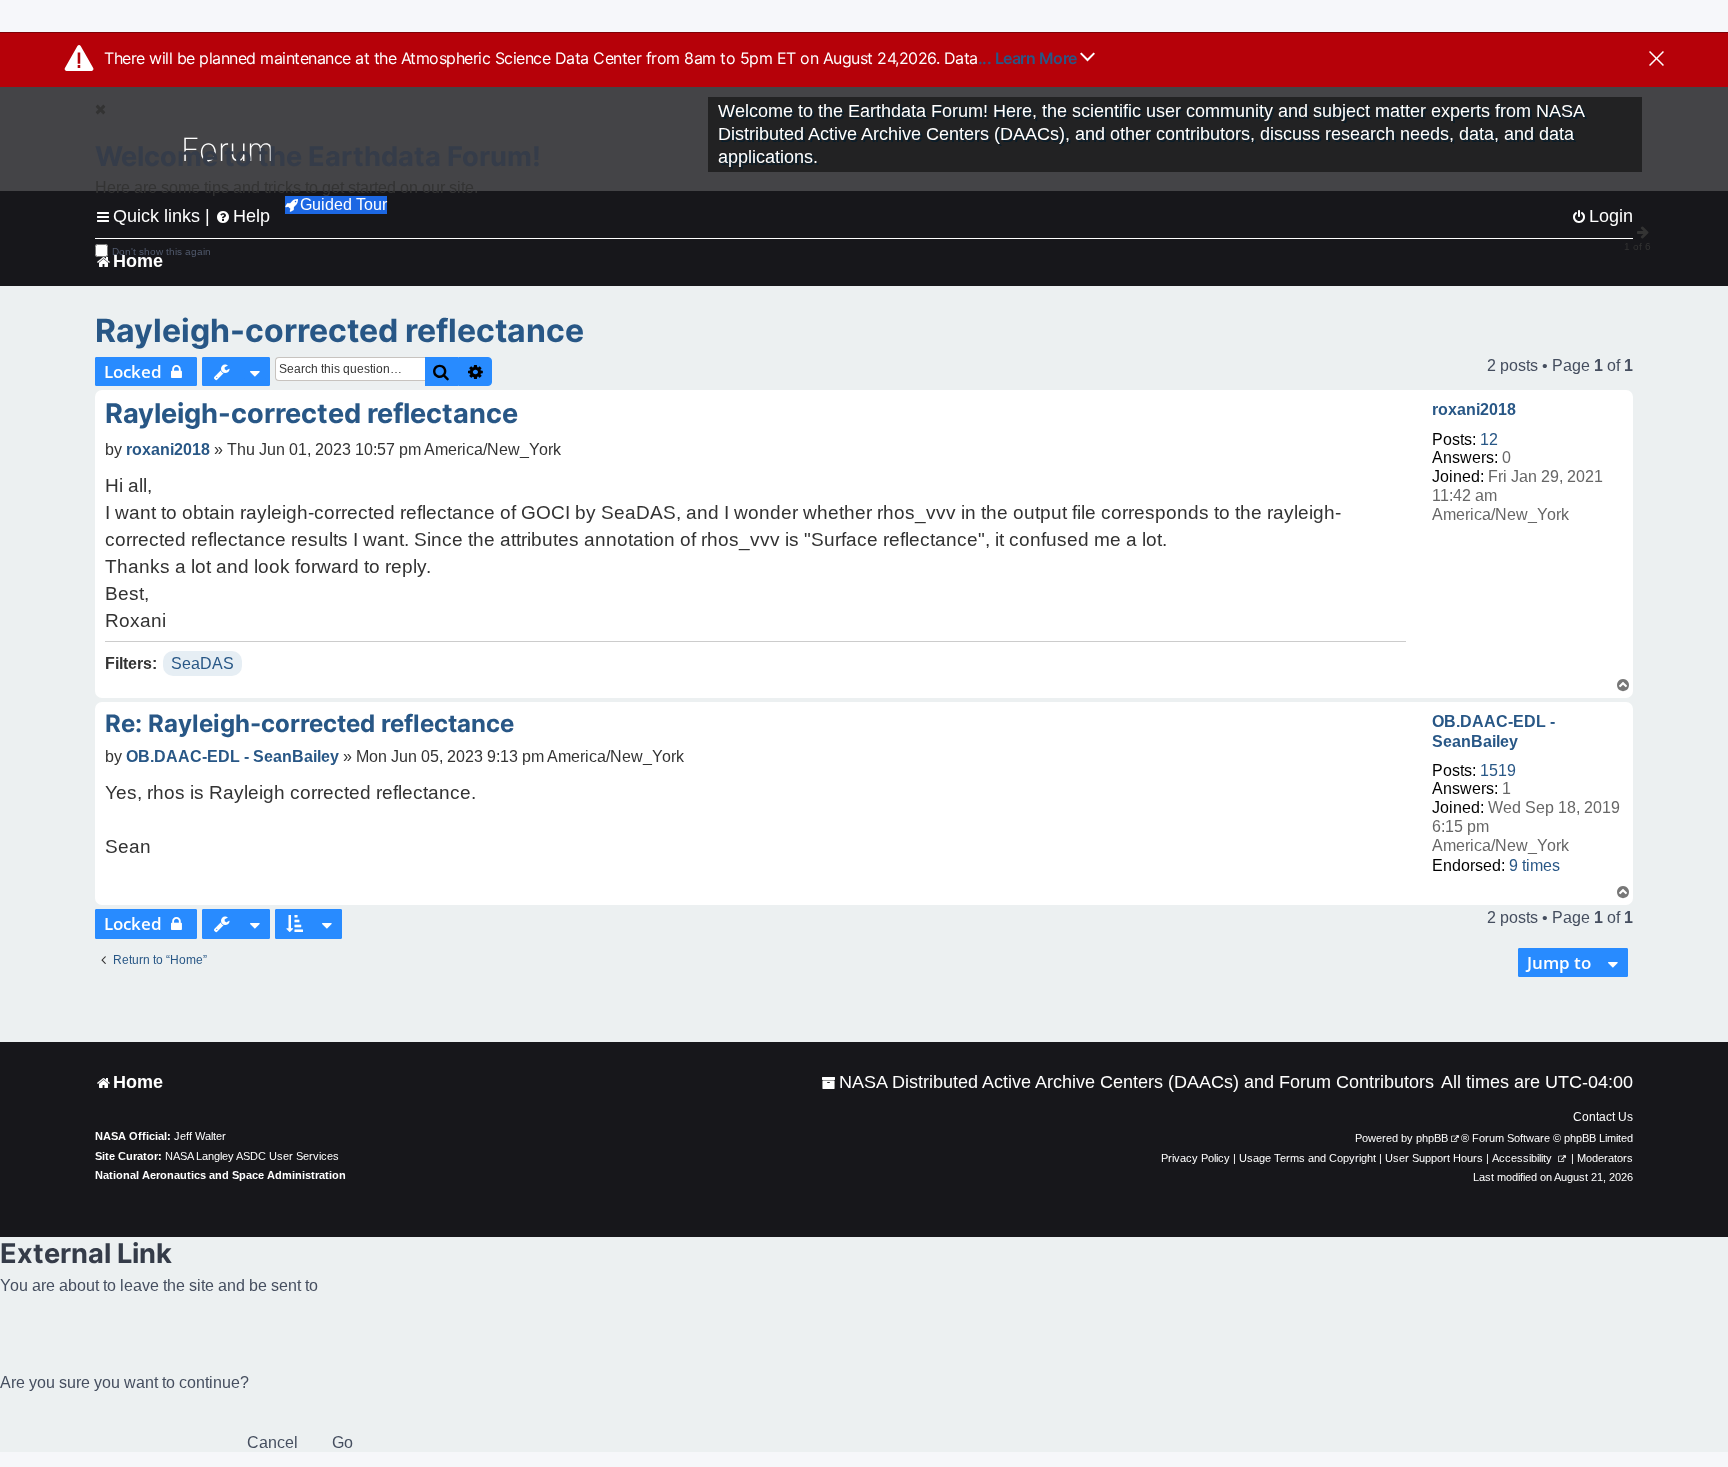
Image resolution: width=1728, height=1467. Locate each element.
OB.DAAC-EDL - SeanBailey (1493, 731)
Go (342, 1442)
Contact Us (1603, 1117)
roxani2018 (1474, 409)
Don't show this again (161, 251)
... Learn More (1029, 58)
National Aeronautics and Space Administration (220, 1175)
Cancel (272, 1442)
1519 (1498, 770)
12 (1489, 439)
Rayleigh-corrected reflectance (339, 330)
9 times (1534, 865)
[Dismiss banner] (1656, 60)
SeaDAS (202, 663)
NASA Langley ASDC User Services (252, 1156)
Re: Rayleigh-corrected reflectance (309, 723)
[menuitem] (1127, 1082)
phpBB (1432, 1138)
